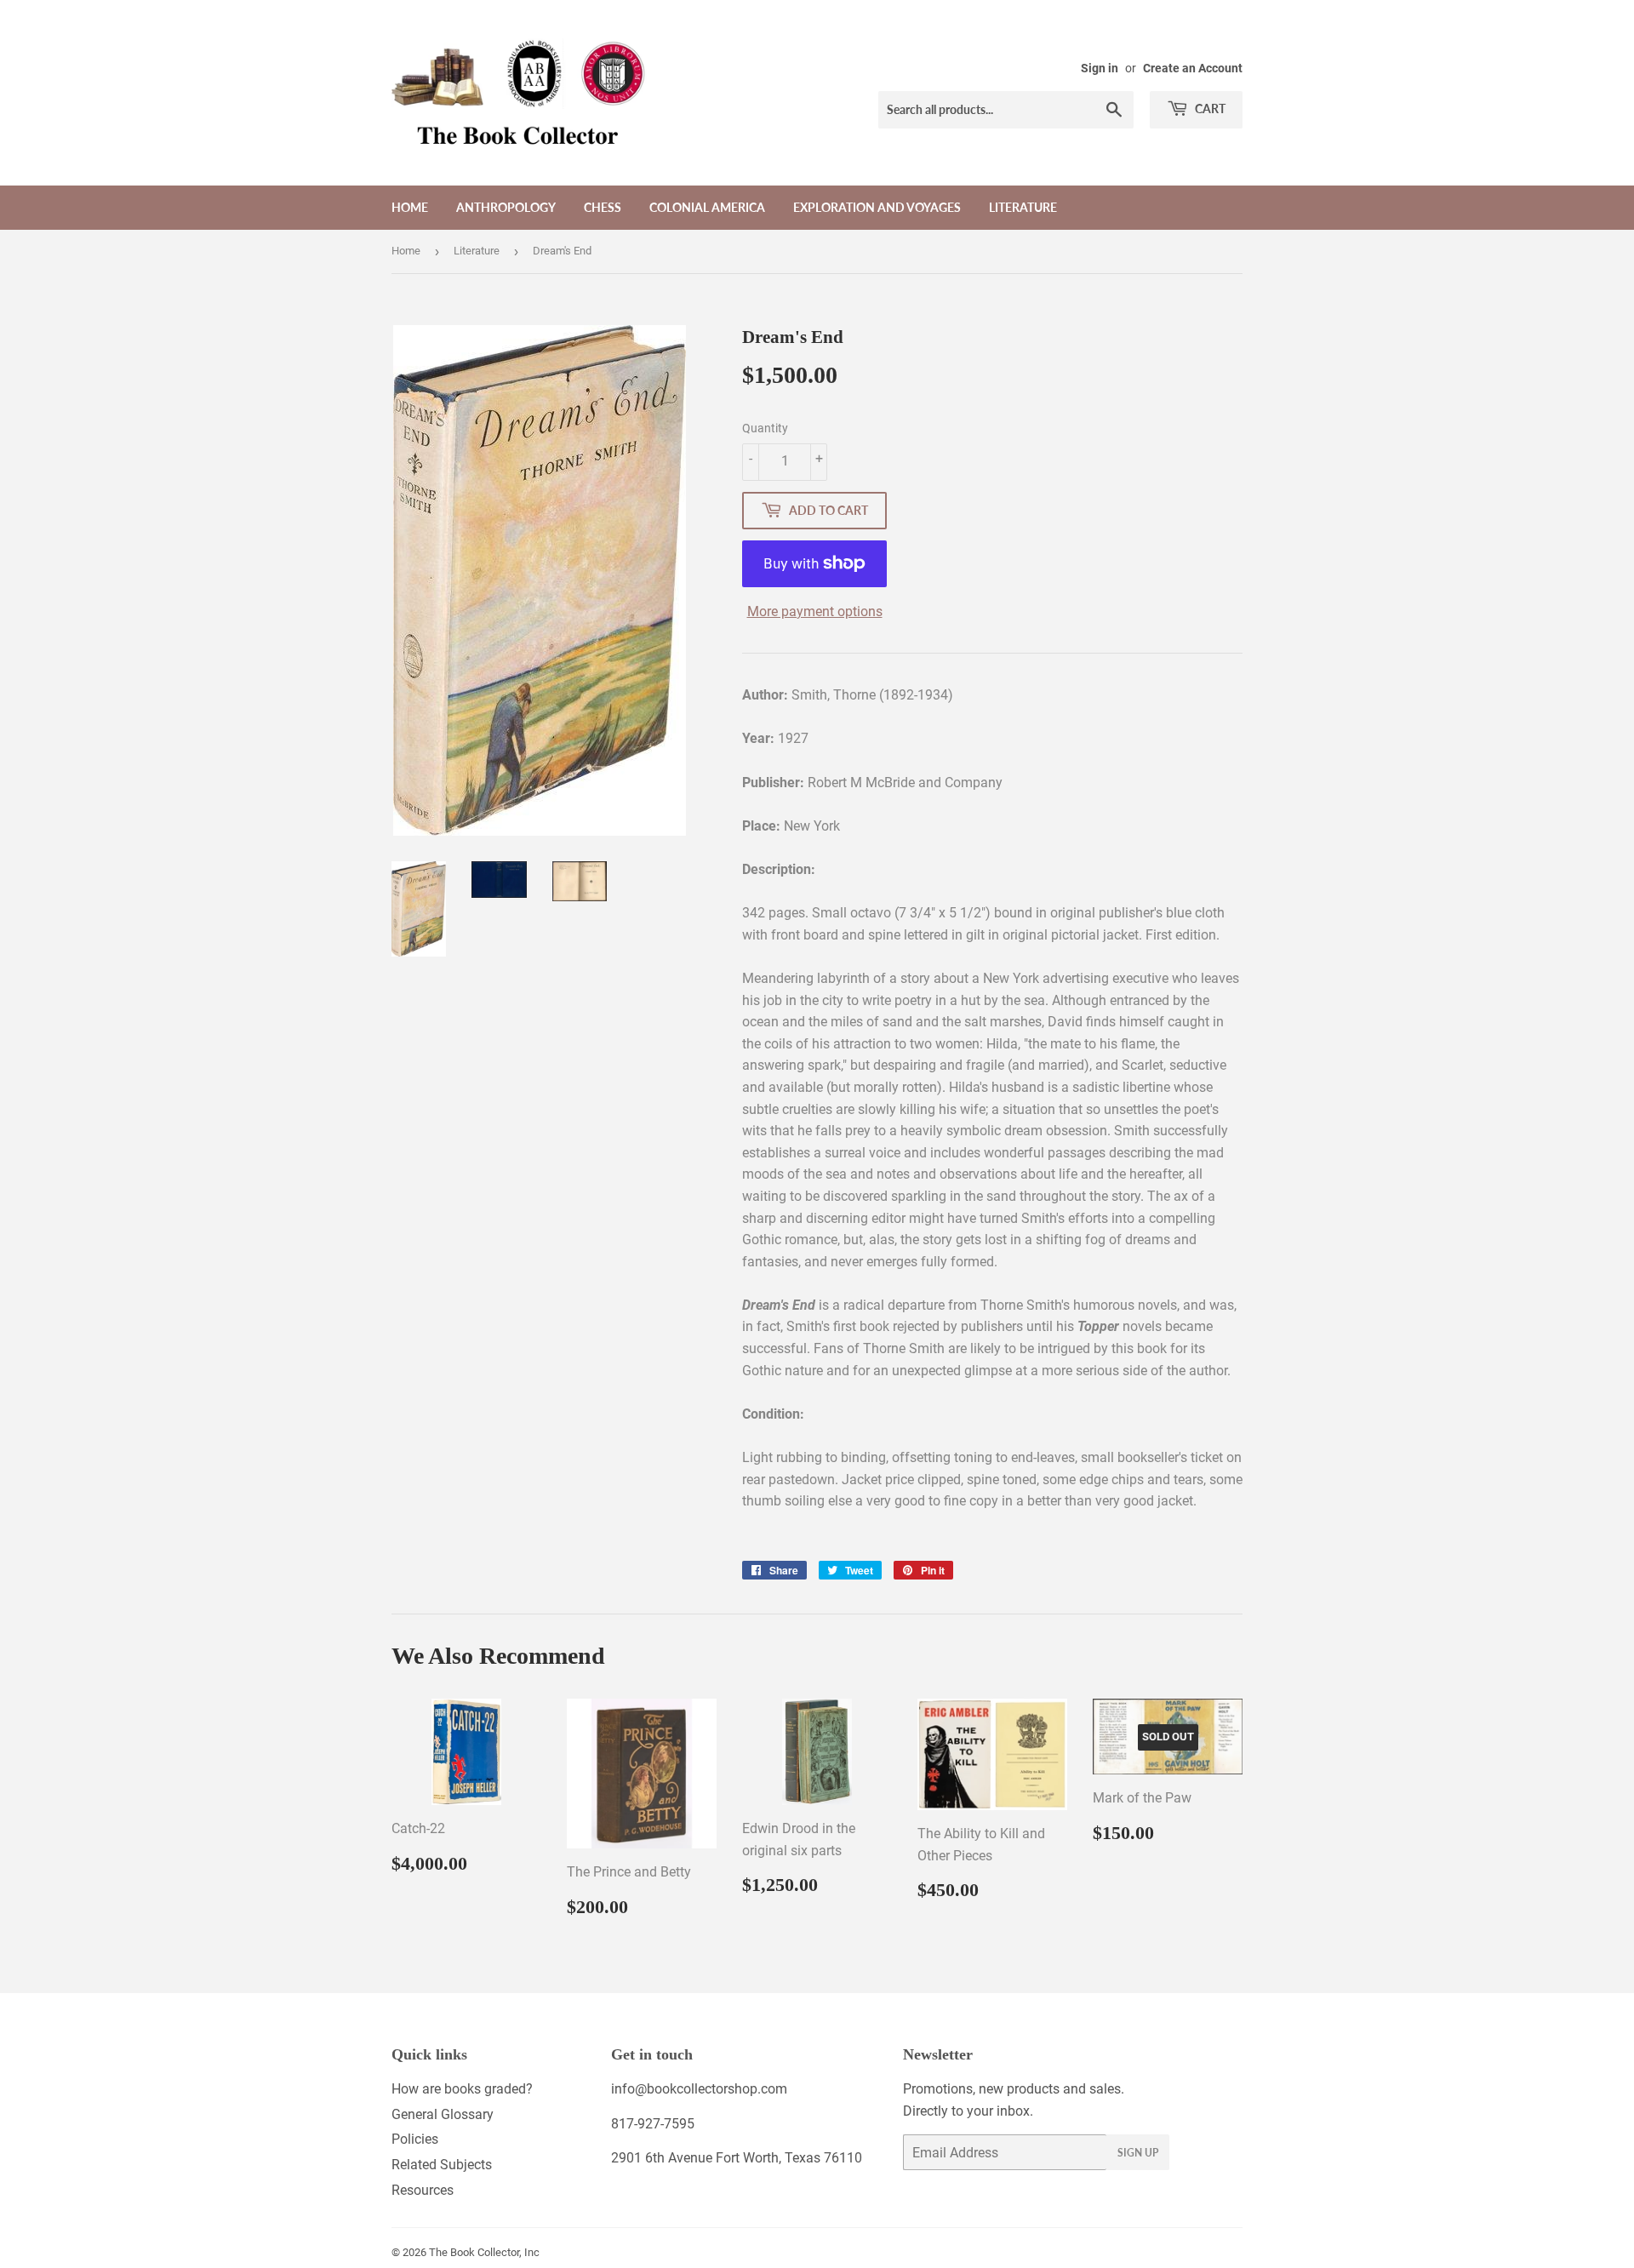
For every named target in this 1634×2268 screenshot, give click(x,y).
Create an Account (1193, 68)
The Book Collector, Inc (484, 2252)
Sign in (1100, 68)
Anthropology (506, 207)
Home (410, 207)
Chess (603, 207)
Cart (1209, 109)
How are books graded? (462, 2089)
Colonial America (707, 207)
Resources (423, 2190)
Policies (415, 2139)
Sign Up (1138, 2153)
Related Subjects (442, 2165)
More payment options (815, 611)
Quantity (765, 428)
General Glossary (443, 2114)
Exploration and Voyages (877, 207)
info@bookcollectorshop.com (699, 2089)
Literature (1023, 207)
